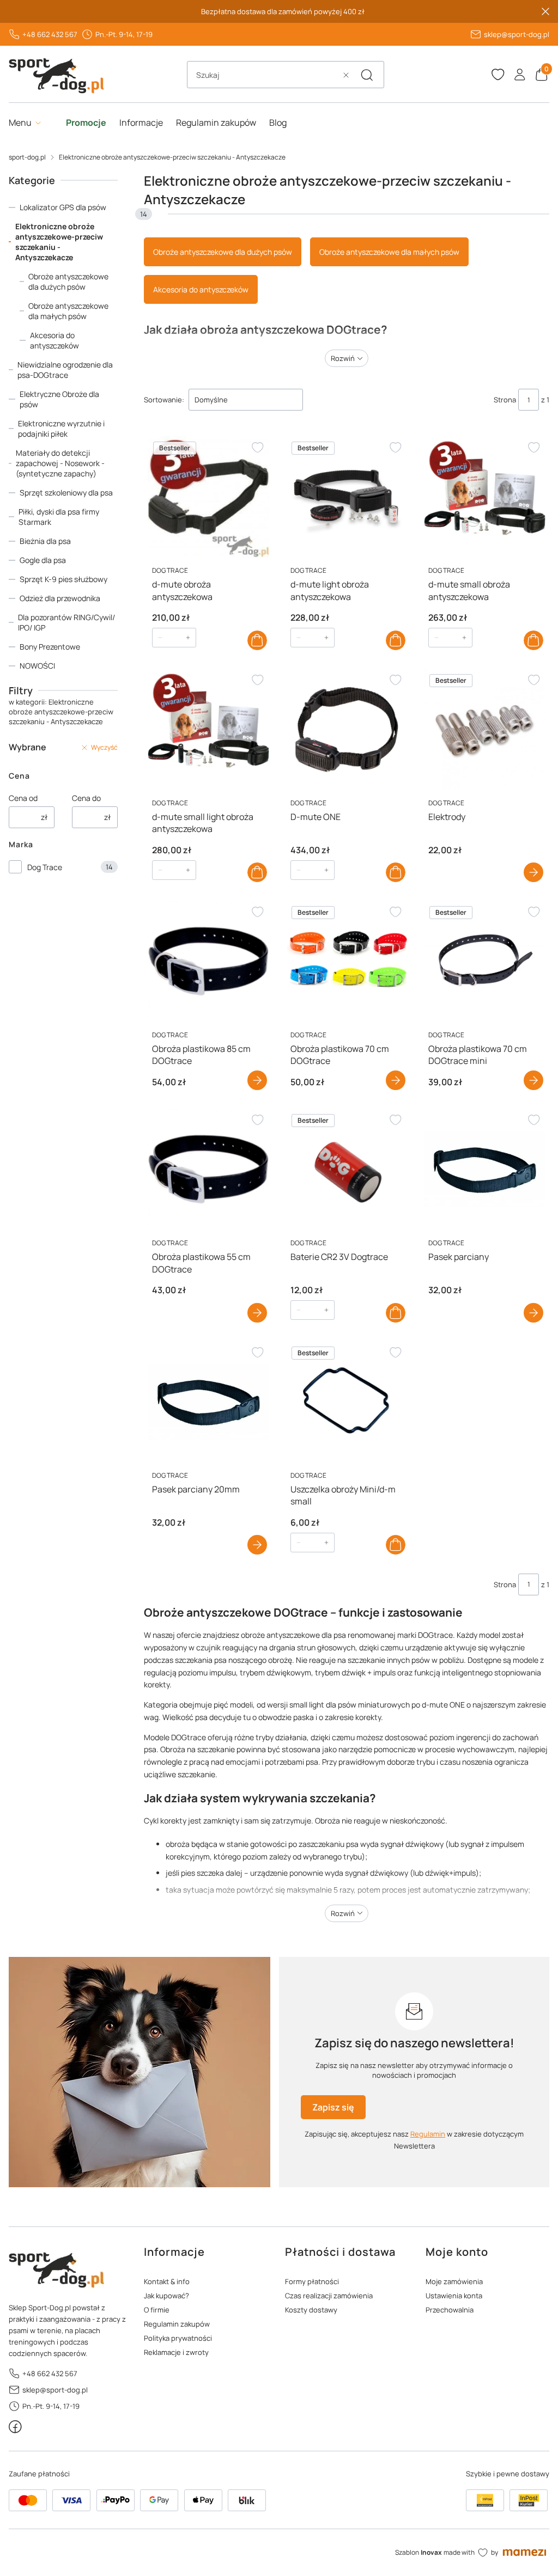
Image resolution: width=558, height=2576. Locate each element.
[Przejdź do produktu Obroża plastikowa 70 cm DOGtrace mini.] (485, 961)
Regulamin (428, 2134)
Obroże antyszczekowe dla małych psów (68, 311)
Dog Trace (45, 867)
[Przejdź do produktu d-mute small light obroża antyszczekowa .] (208, 729)
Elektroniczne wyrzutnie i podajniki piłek (61, 429)
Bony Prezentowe (50, 647)
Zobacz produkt (533, 872)
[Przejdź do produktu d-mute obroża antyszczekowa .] (208, 497)
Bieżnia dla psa (45, 541)
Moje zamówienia (454, 2281)
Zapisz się (333, 2107)
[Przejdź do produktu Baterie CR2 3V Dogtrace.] (347, 1169)
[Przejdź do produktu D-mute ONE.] (347, 729)
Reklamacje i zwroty (176, 2352)
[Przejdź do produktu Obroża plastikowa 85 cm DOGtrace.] (208, 961)
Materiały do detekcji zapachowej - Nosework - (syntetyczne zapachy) (60, 463)
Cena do (86, 798)
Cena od (23, 798)
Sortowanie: (164, 400)
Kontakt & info (167, 2281)
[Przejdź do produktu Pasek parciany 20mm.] (208, 1402)
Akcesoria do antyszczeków (54, 340)
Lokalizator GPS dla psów (63, 207)
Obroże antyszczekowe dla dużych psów (68, 282)
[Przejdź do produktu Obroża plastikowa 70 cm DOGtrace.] (347, 961)
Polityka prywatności (178, 2338)
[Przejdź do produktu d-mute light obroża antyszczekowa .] (347, 497)
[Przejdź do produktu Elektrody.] (485, 729)
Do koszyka (257, 640)
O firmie (157, 2310)
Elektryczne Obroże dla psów (59, 399)
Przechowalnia (450, 2310)
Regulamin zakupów (177, 2324)
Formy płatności (312, 2281)
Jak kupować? (166, 2296)
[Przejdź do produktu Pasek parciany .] (485, 1169)
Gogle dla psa (43, 560)
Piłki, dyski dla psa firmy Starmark (59, 517)
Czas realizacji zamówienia (329, 2296)
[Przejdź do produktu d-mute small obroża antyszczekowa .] (485, 497)
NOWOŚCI (37, 666)
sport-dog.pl (27, 157)
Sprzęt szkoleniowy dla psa (66, 492)
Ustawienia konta (454, 2296)
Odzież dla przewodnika (60, 598)
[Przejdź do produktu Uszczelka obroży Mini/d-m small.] (347, 1402)
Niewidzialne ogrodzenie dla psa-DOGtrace (65, 370)
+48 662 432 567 (50, 34)
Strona (505, 400)
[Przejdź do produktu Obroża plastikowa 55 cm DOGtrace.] (208, 1169)
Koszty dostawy (311, 2310)
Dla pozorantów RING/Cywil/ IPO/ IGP (66, 622)
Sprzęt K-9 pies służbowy (63, 579)
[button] (367, 75)
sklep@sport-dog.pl (517, 34)
